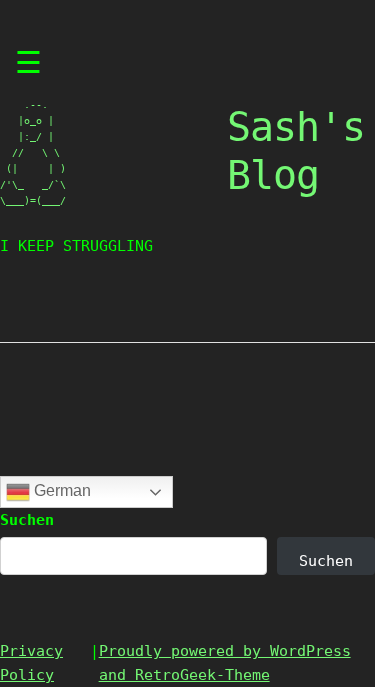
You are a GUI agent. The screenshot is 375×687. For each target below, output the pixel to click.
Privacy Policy (31, 663)
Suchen (27, 520)
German (60, 490)
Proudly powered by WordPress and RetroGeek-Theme (225, 663)
